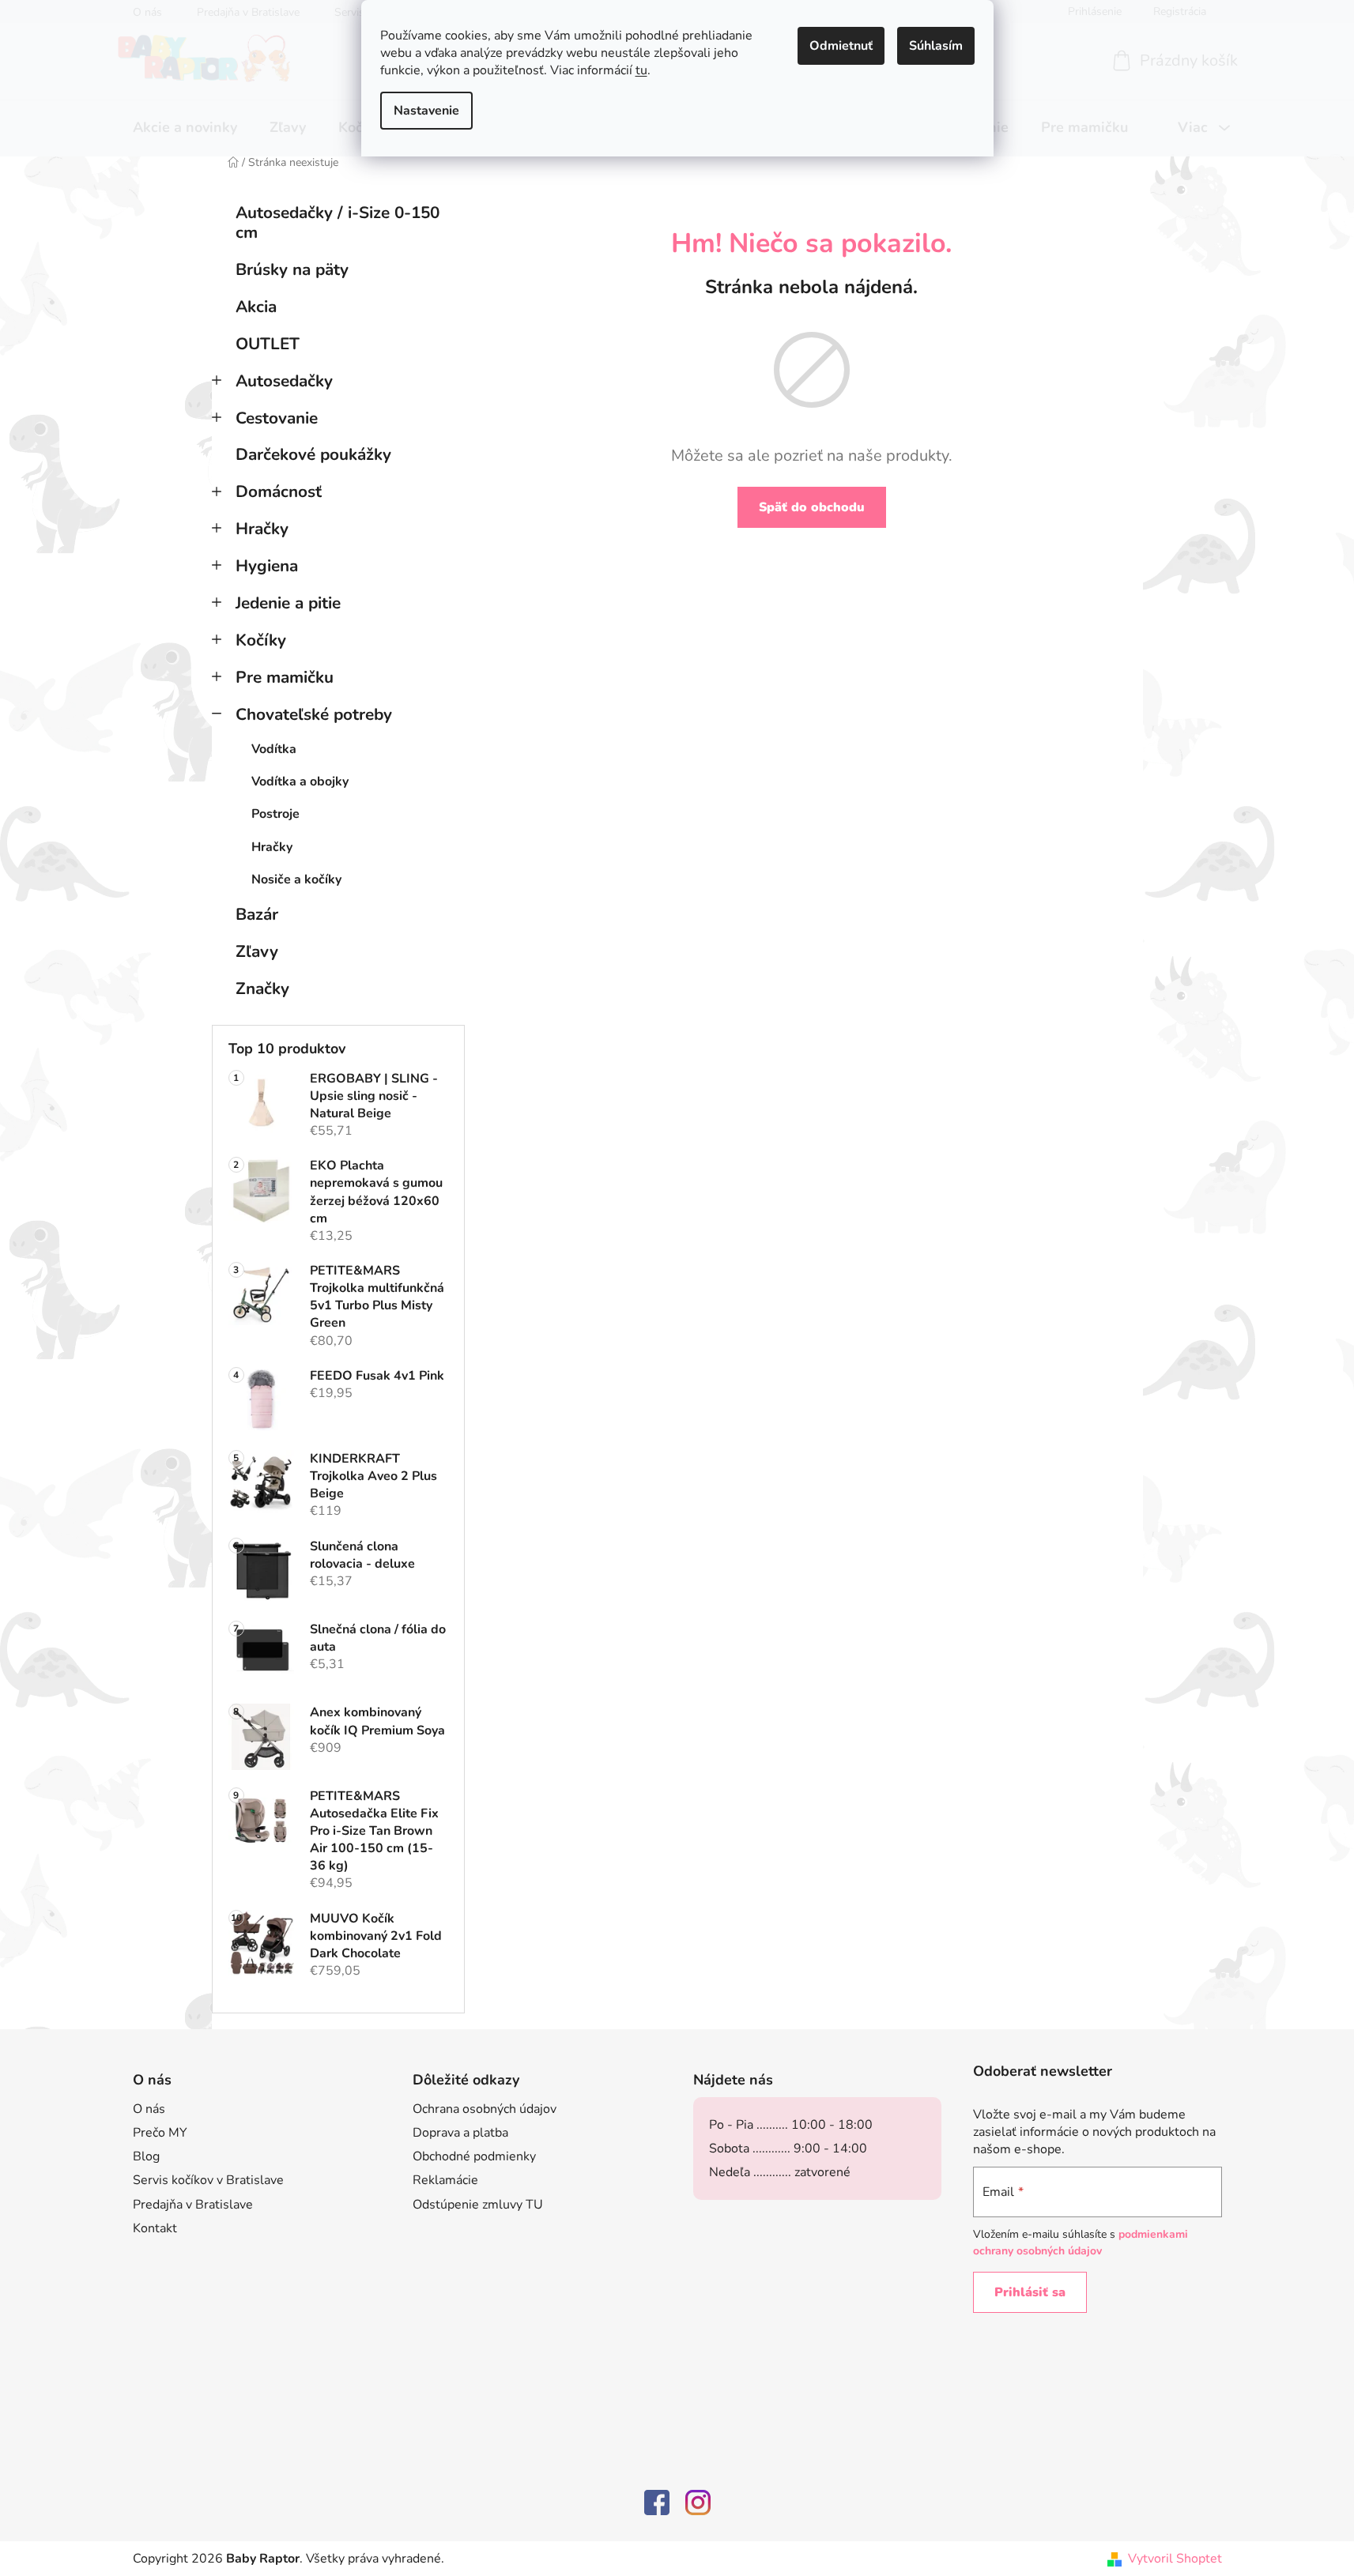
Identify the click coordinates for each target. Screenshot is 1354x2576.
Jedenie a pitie (288, 603)
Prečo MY (160, 2133)
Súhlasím (936, 46)
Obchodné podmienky (474, 2156)
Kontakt (155, 2228)
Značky (262, 989)
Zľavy (257, 951)
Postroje (275, 814)
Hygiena (267, 566)
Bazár (257, 914)
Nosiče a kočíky (296, 879)
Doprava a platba (460, 2133)
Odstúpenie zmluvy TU (478, 2205)
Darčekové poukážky (313, 454)
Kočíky (261, 640)
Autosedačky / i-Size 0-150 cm (338, 222)
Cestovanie (277, 418)
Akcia (256, 307)
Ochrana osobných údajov (485, 2109)
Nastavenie (426, 111)
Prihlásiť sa (1030, 2292)
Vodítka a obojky (300, 781)
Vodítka (274, 749)
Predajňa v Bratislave (193, 2205)
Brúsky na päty (292, 269)
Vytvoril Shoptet (1175, 2559)
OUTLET (268, 344)
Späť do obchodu (812, 507)
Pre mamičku (285, 677)
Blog (146, 2156)
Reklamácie (445, 2180)
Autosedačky (284, 381)
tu (641, 70)
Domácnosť (279, 491)
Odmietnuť (841, 46)
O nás (149, 2109)
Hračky (262, 529)
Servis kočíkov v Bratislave (208, 2180)
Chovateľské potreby (314, 714)
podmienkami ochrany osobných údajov (1081, 2242)
